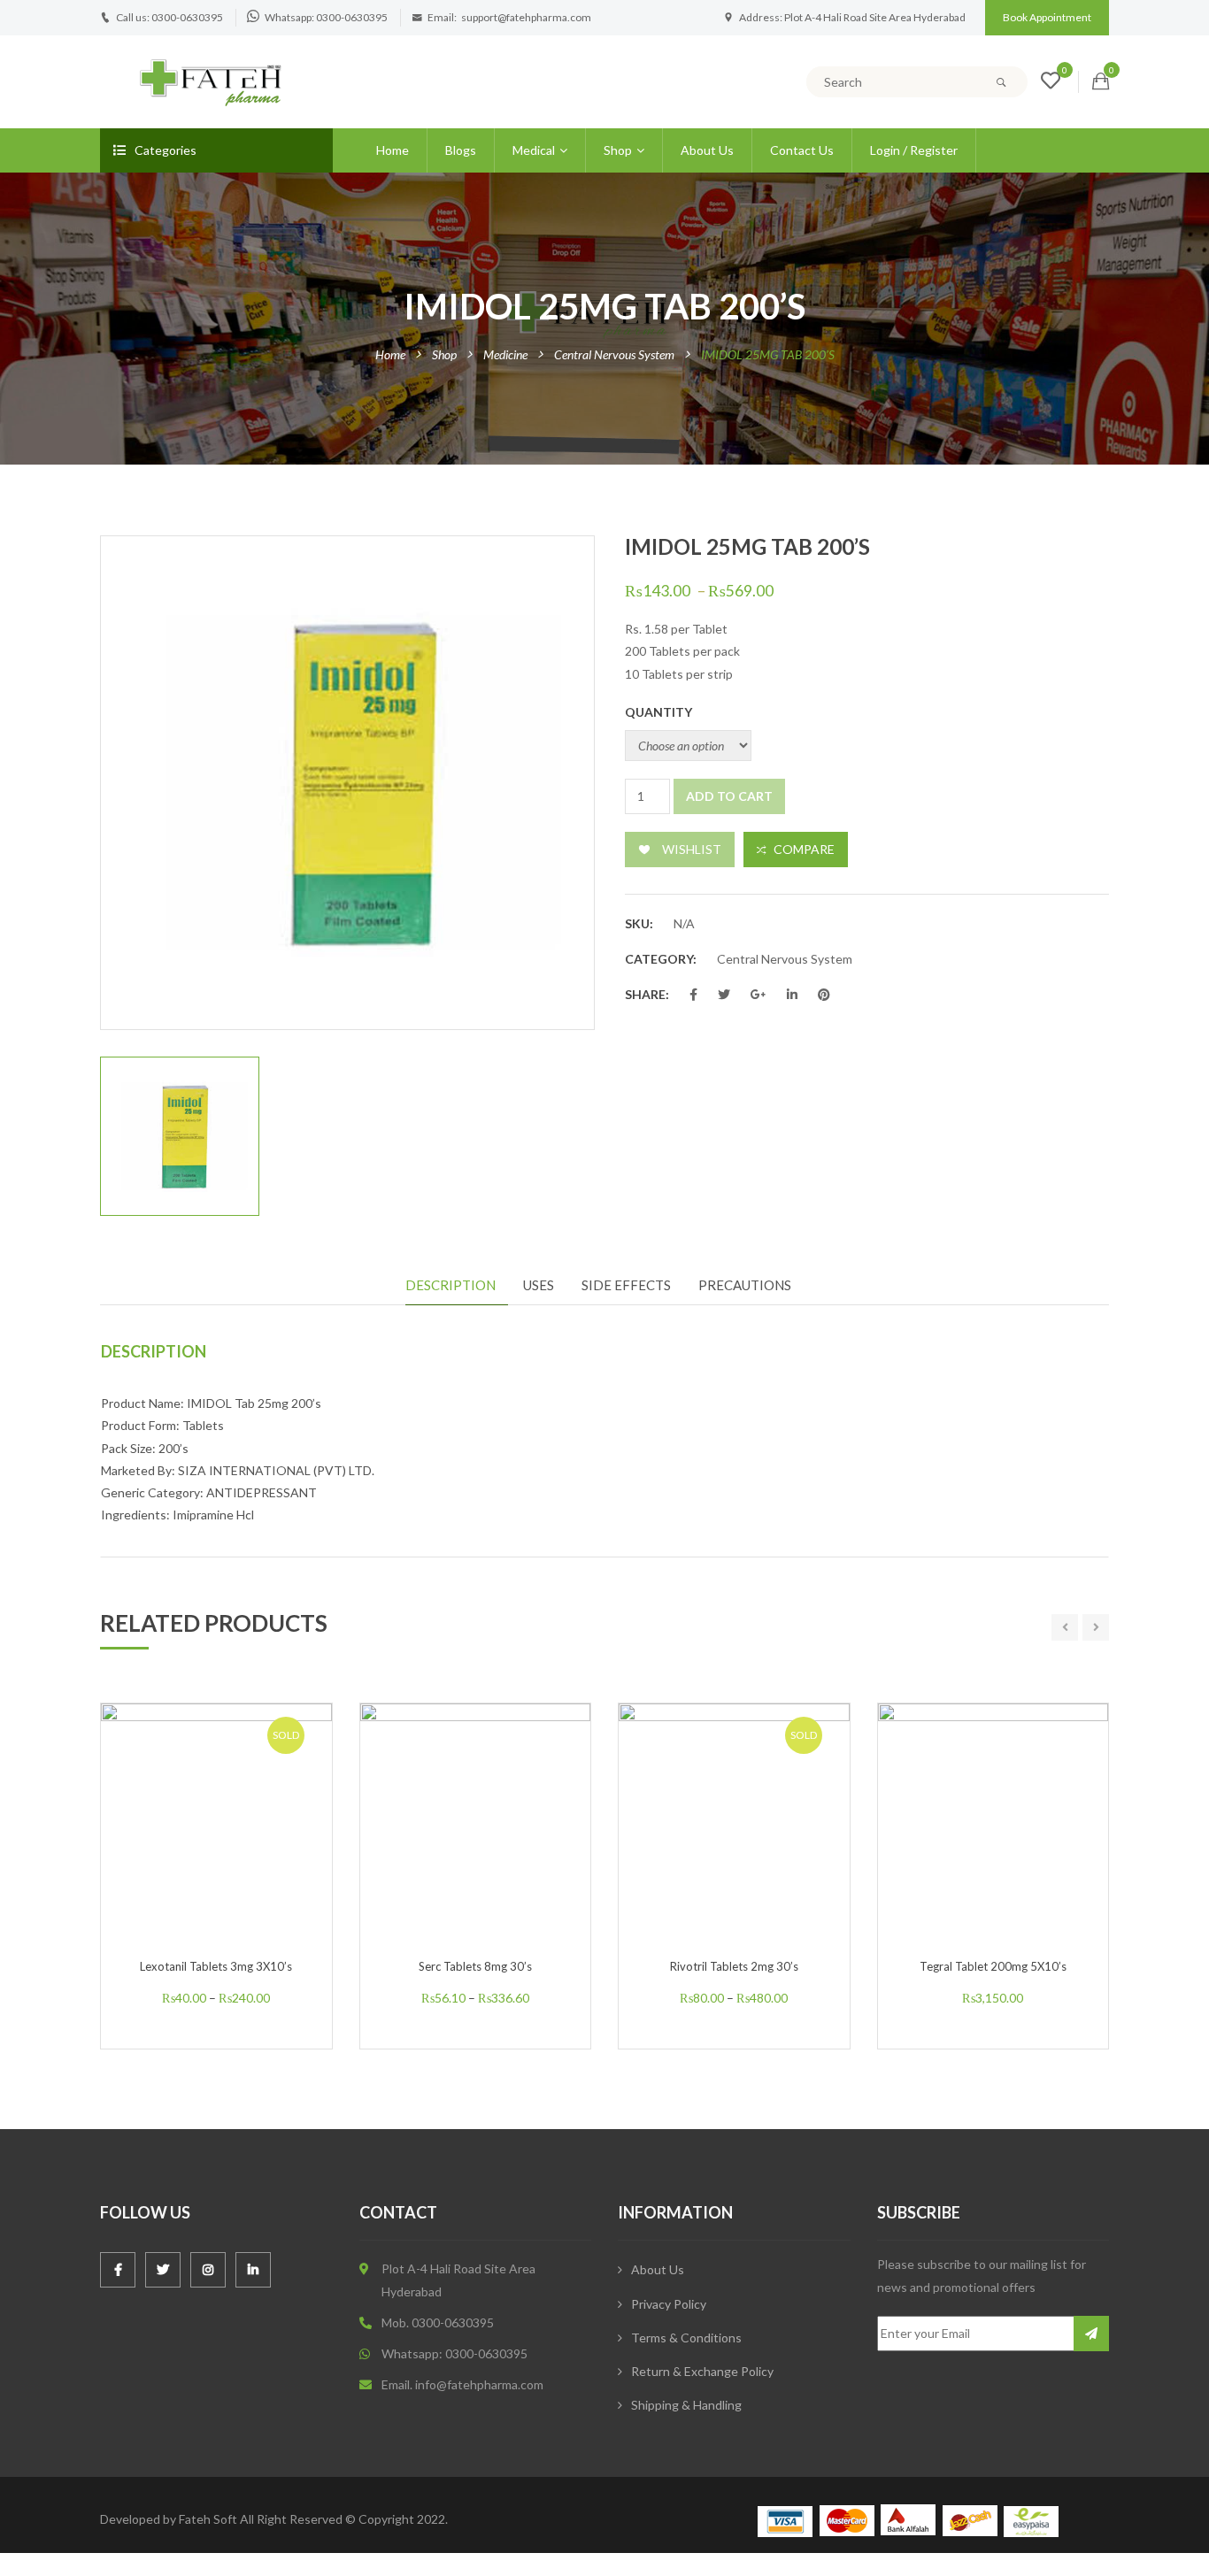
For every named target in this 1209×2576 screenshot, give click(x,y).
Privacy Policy (669, 2304)
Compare (804, 849)
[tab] (457, 1286)
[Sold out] (235, 1857)
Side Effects (626, 1285)
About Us (707, 150)
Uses (539, 1285)
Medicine (505, 354)
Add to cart (729, 796)
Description (450, 1285)
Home (393, 150)
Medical (534, 150)
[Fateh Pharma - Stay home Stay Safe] (211, 80)
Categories (166, 150)
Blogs (461, 150)
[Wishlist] (1051, 83)
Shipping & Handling (686, 2405)
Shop (618, 150)
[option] (347, 783)
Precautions (745, 1285)
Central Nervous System (614, 354)
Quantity (658, 712)
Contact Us (802, 150)
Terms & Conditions (686, 2338)
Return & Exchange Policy (702, 2371)
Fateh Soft (208, 2519)
